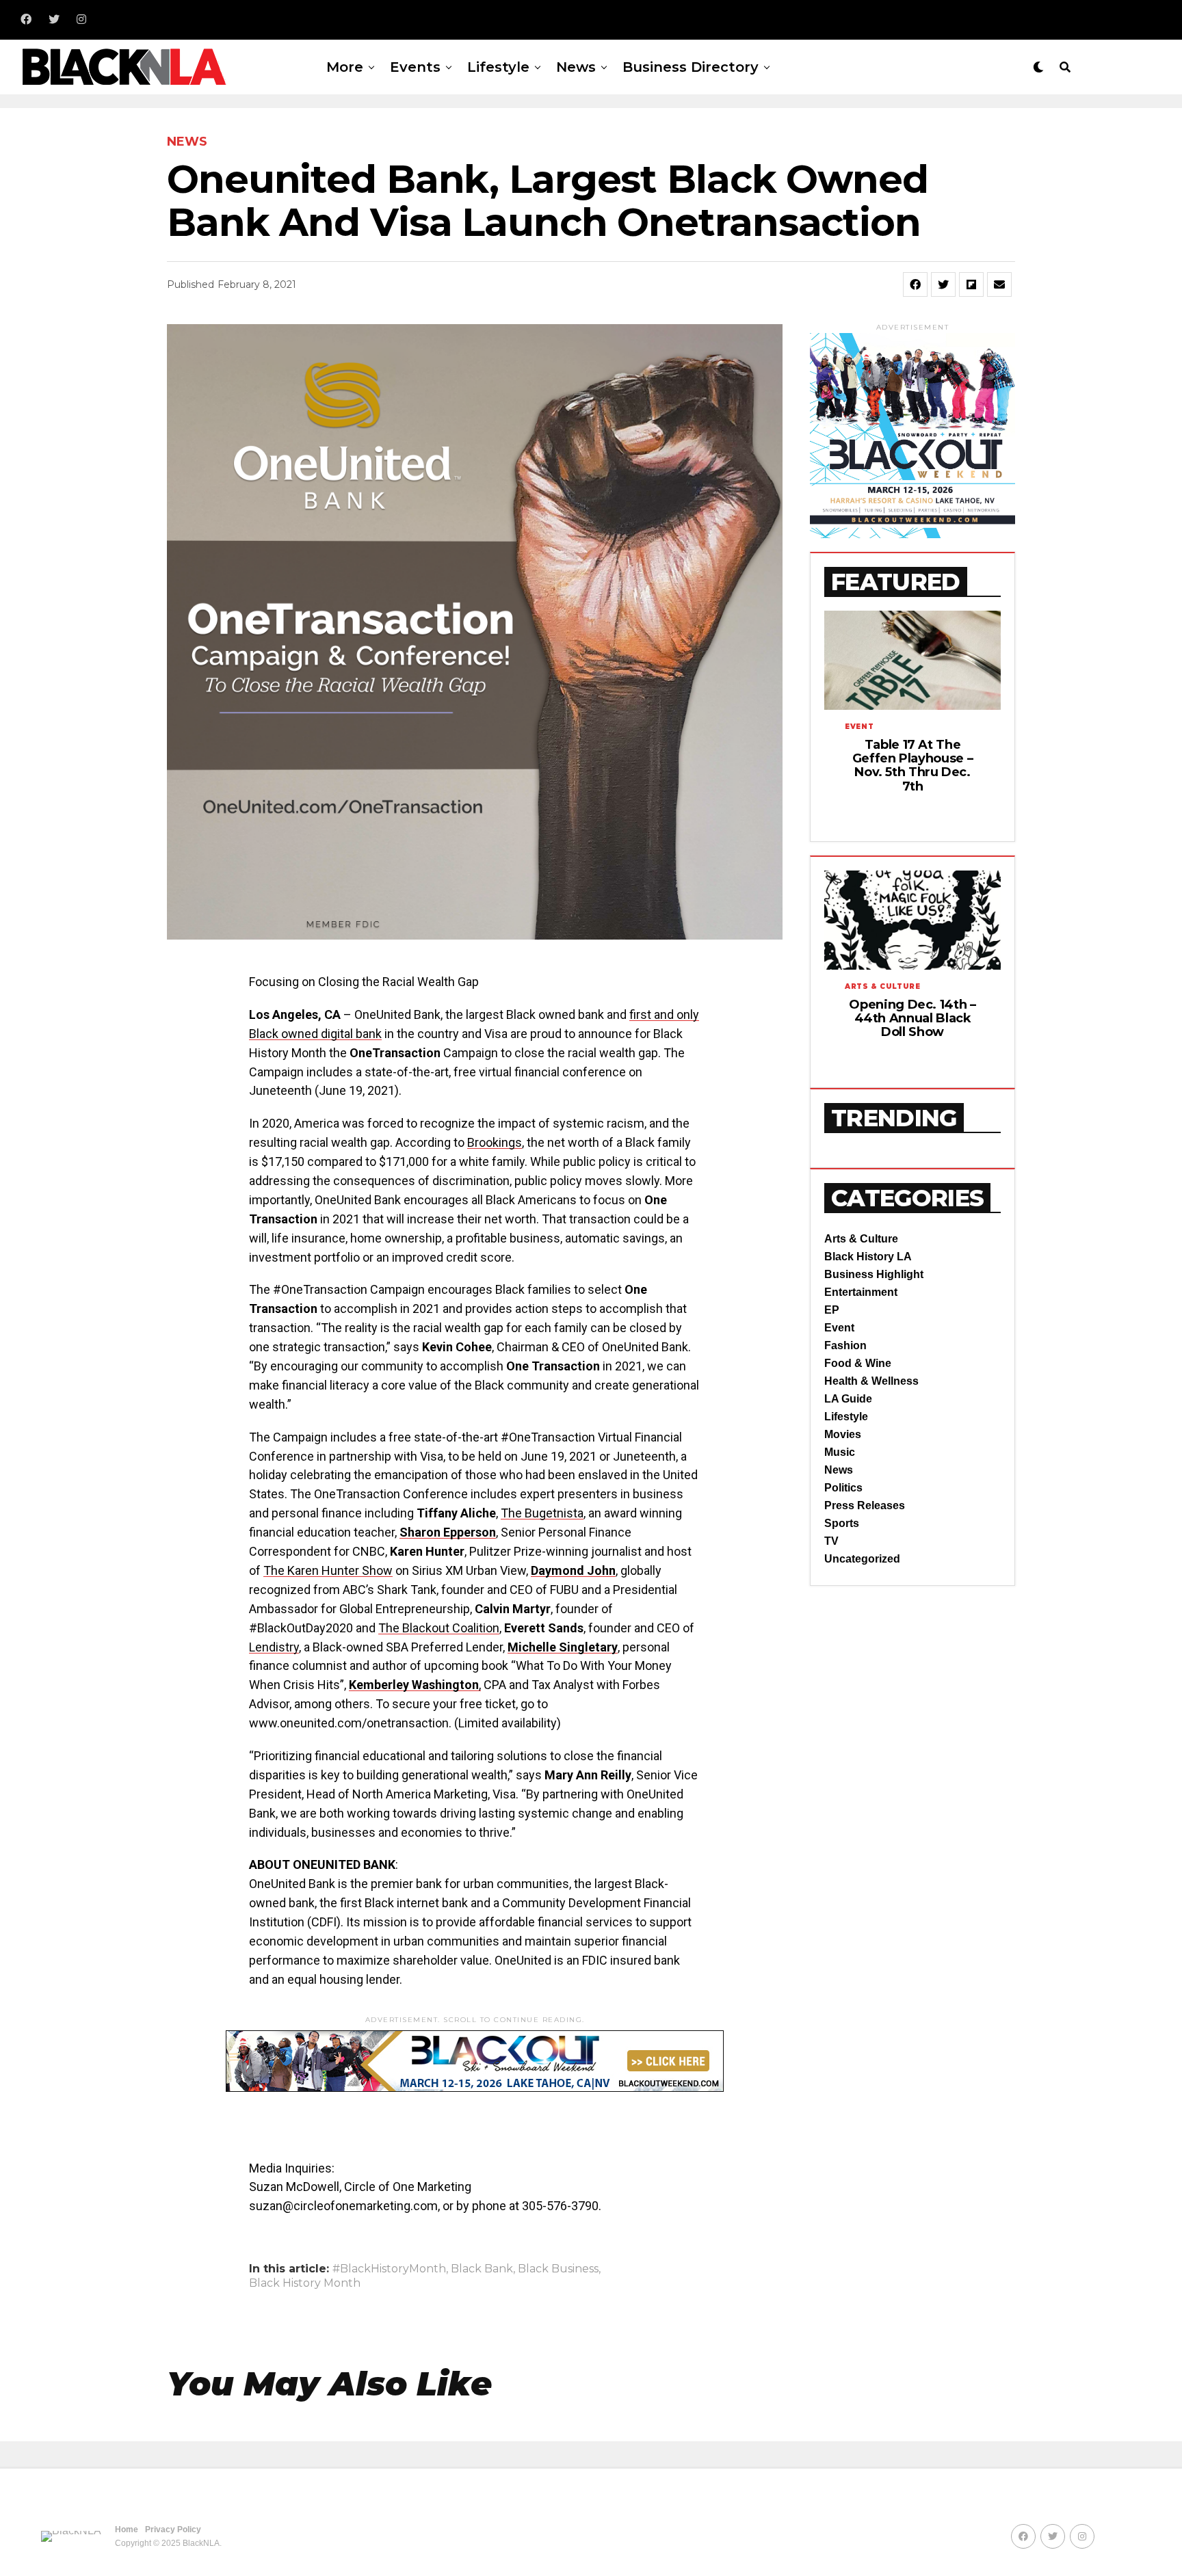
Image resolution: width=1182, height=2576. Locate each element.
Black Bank (482, 2269)
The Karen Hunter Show (328, 1570)
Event (839, 1328)
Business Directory (691, 67)
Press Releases (865, 1505)
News (576, 67)
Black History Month (305, 2283)
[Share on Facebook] (915, 284)
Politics (843, 1488)
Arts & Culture (861, 1239)
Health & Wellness (871, 1381)
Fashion (845, 1345)
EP (832, 1310)
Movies (843, 1434)
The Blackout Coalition (439, 1628)
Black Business (558, 2269)
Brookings (495, 1142)
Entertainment (861, 1292)
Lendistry (274, 1647)
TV (831, 1541)
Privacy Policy (173, 2529)
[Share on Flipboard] (971, 284)
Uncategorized (862, 1559)
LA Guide (848, 1399)
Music (840, 1452)
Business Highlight (874, 1274)
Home (127, 2529)
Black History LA (868, 1257)
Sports (842, 1523)
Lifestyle (498, 67)
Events (415, 67)
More (345, 67)
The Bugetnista (542, 1513)
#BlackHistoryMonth (389, 2269)
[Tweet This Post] (943, 284)
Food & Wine (858, 1363)
